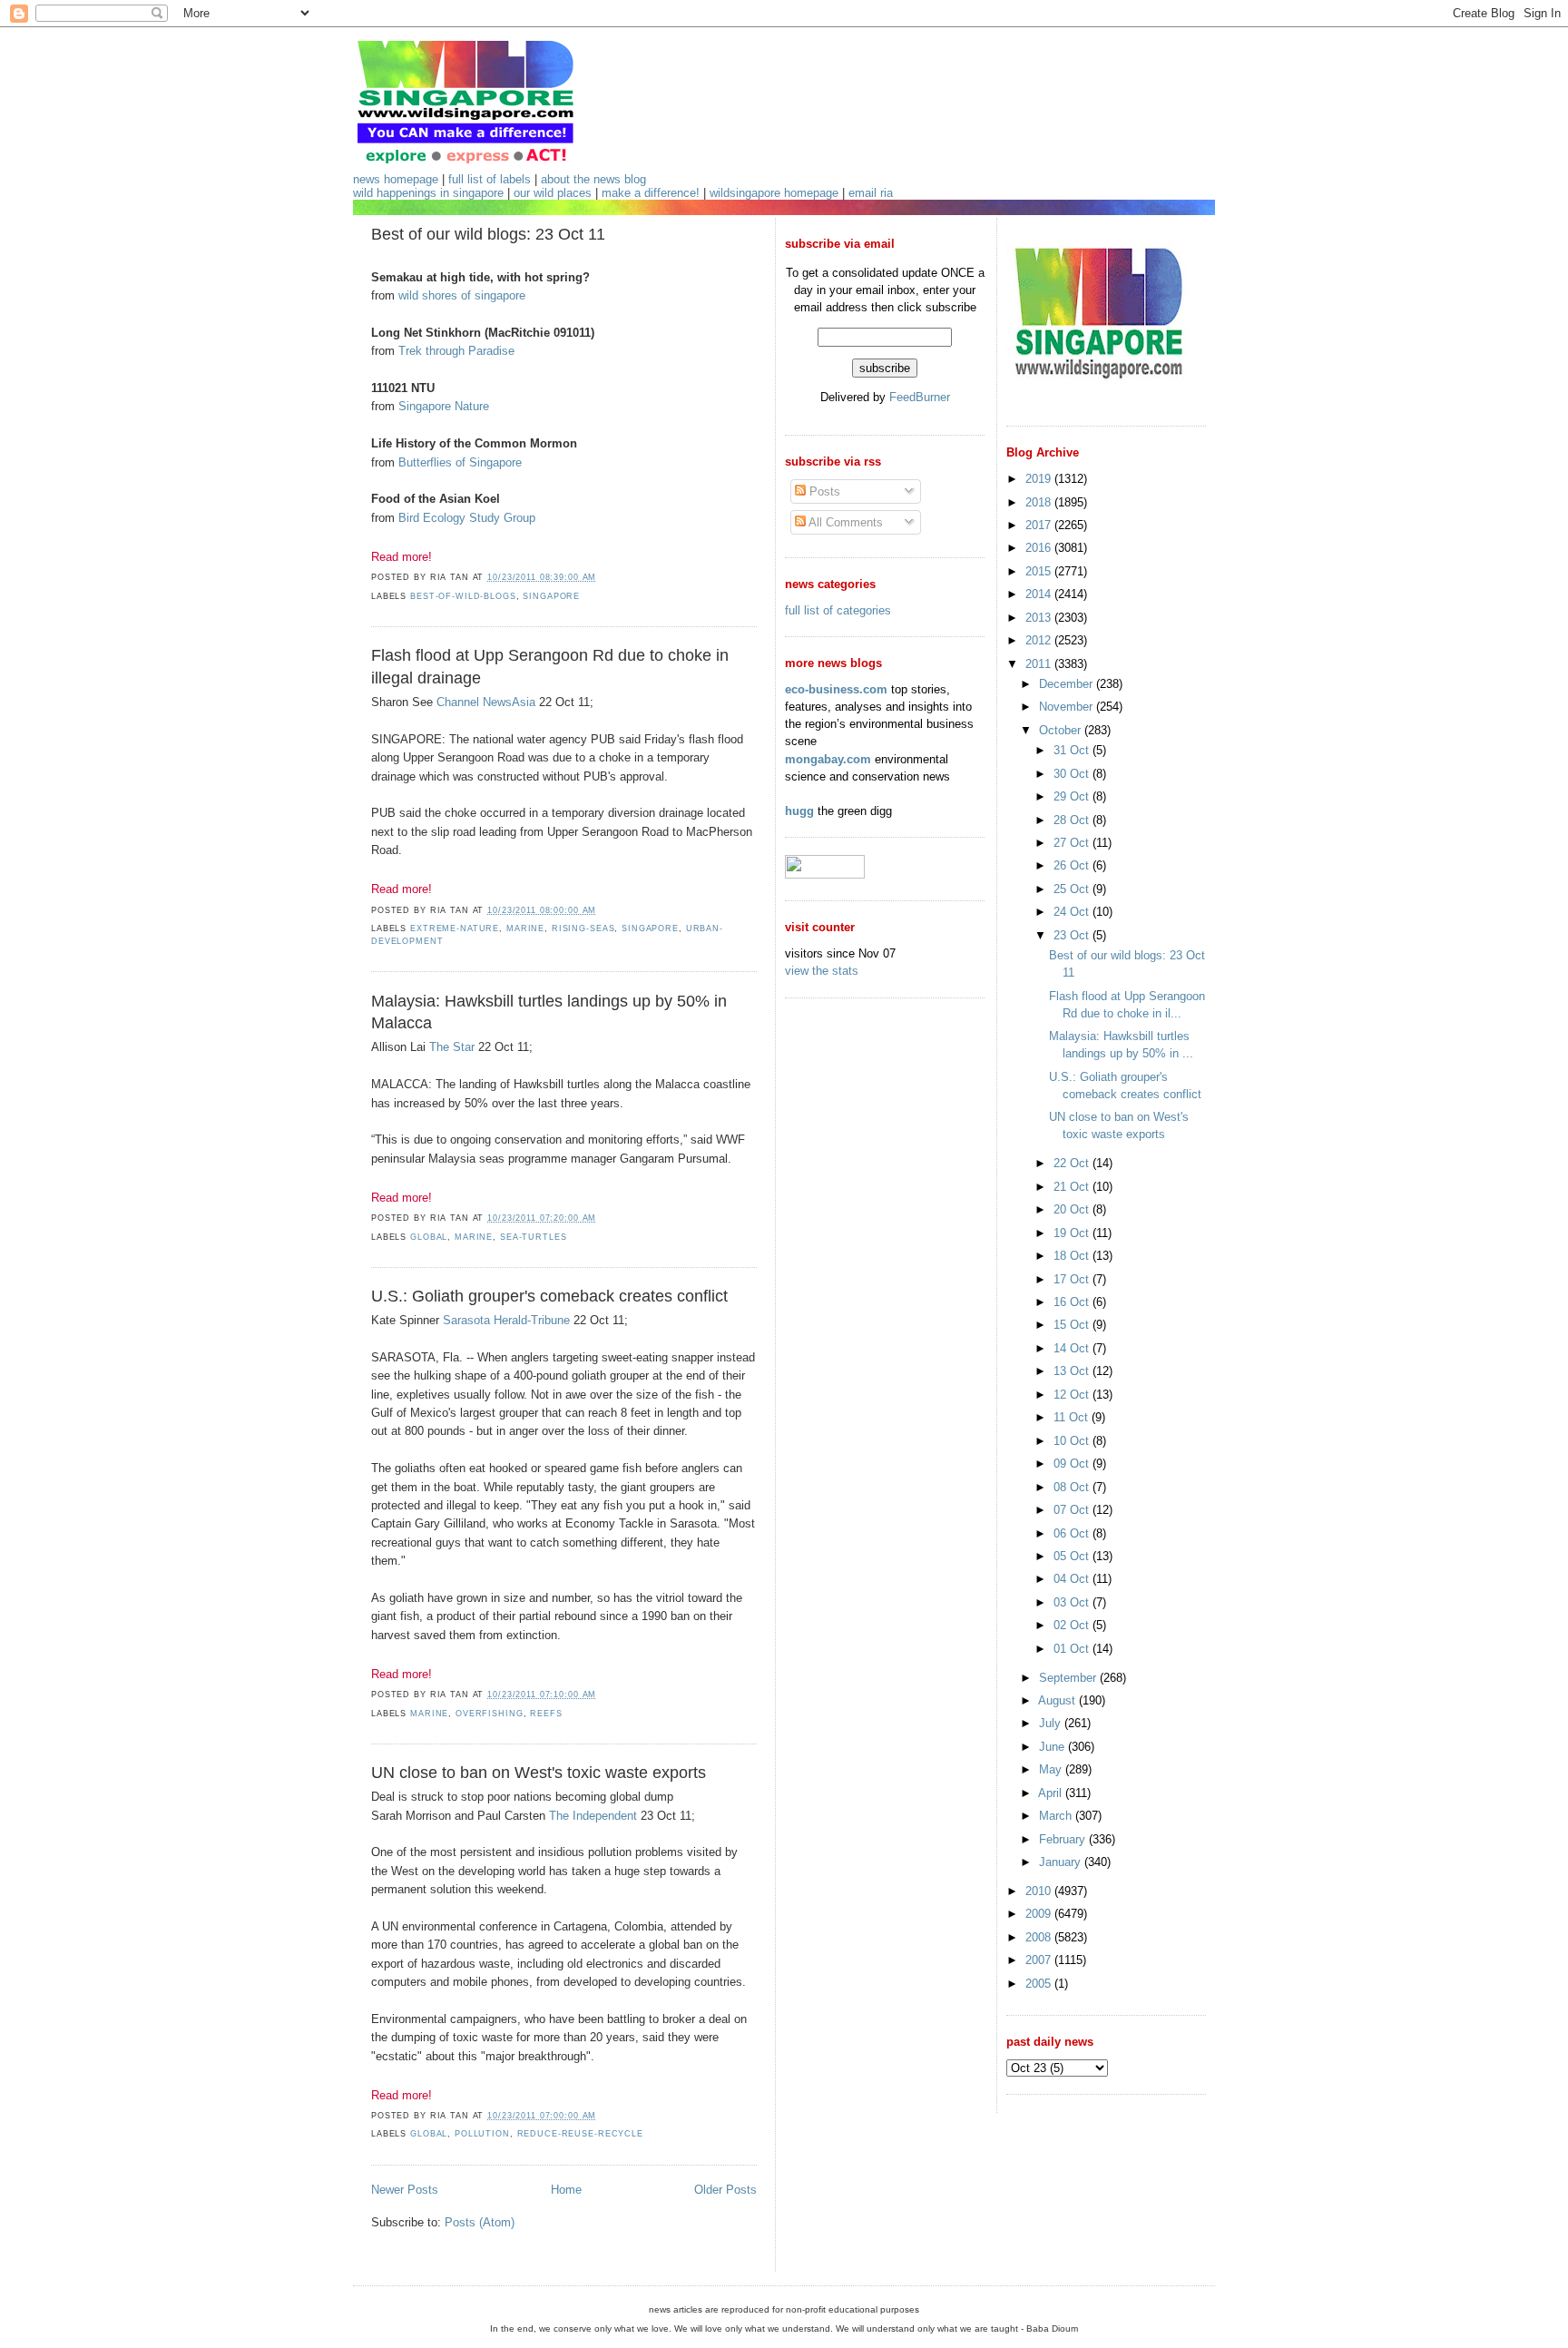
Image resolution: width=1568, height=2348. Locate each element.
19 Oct (1073, 1233)
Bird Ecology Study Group (467, 518)
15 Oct (1073, 1325)
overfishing (490, 1714)
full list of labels (490, 179)
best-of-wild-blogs (463, 596)
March (1057, 1816)
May (1052, 1769)
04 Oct (1073, 1579)
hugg (799, 811)
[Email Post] (602, 577)
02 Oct (1073, 1625)
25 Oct (1073, 889)
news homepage (396, 179)
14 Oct (1073, 1348)
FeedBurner (920, 397)
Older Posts (725, 2190)
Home (566, 2190)
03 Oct (1073, 1602)
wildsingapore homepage (774, 193)
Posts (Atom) (480, 2222)
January (1062, 1862)
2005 (1040, 1984)
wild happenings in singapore (428, 193)
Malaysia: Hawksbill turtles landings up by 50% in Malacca (549, 1012)
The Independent (593, 1816)
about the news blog (593, 179)
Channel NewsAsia (486, 702)
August (1058, 1700)
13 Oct (1073, 1371)
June (1053, 1747)
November (1068, 707)
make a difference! (651, 193)
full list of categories (838, 610)
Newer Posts (405, 2190)
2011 (1040, 664)
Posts (823, 491)
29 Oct (1073, 796)
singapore (551, 596)
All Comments (844, 522)
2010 (1040, 1891)
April (1052, 1793)
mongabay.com (828, 759)
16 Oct (1073, 1302)
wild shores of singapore (462, 295)
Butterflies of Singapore (460, 462)
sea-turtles (534, 1237)
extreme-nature (455, 928)
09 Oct (1073, 1464)
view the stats (822, 971)
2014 (1040, 594)
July (1052, 1723)
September (1069, 1678)
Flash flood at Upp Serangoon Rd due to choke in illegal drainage (550, 667)
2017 (1040, 525)
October (1062, 730)
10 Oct (1073, 1441)
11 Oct (1073, 1417)
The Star (452, 1047)
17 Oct (1073, 1279)
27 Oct (1073, 843)
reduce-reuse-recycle (580, 2134)
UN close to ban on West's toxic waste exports (539, 1773)
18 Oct (1073, 1256)
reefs (546, 1714)
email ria (871, 193)
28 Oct (1073, 820)
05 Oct (1073, 1556)
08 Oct (1073, 1487)
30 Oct (1073, 774)
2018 (1040, 502)
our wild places (553, 193)
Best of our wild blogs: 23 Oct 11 (488, 234)
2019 (1040, 479)
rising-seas (583, 928)
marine (525, 928)
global (429, 1237)
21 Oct (1073, 1187)
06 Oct (1073, 1533)
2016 (1040, 548)
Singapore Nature (444, 406)
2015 (1040, 571)
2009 (1040, 1914)
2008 (1040, 1937)
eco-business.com (836, 689)
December (1068, 684)
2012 (1040, 640)
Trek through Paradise (456, 351)
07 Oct (1073, 1510)
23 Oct (1073, 935)
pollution (482, 2134)
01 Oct (1073, 1649)
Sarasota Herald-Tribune (506, 1320)
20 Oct (1073, 1209)
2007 (1040, 1960)
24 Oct (1073, 912)
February (1064, 1839)
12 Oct (1073, 1395)
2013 (1040, 618)
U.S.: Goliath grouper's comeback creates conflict (549, 1296)
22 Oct (1073, 1163)
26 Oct (1073, 865)
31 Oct (1073, 750)
